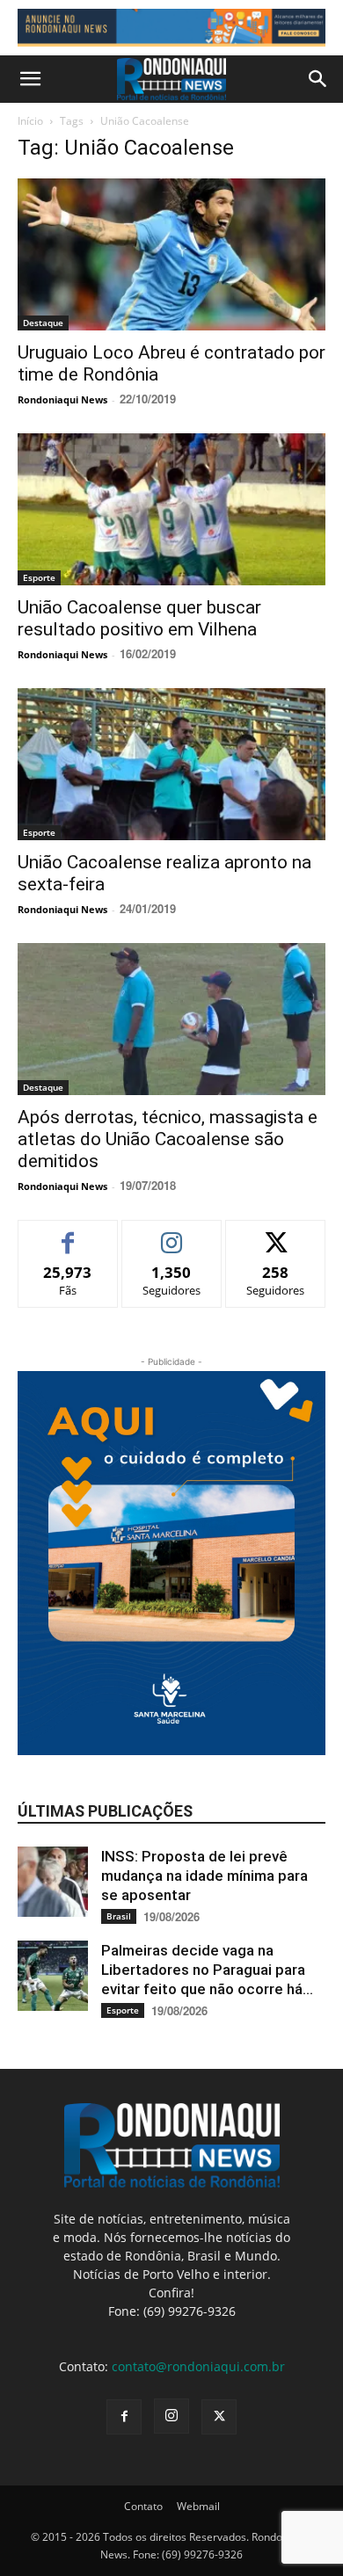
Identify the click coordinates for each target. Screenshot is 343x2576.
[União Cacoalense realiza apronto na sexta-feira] (171, 764)
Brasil (119, 1916)
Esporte (39, 577)
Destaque (43, 323)
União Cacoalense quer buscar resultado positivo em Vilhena (139, 618)
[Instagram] (171, 2416)
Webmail (198, 2506)
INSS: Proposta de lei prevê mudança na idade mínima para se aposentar (204, 1876)
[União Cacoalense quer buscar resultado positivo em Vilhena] (171, 509)
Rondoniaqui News (62, 399)
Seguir (172, 1234)
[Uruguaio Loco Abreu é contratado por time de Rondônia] (171, 254)
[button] (30, 79)
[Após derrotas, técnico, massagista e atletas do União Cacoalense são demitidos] (171, 1019)
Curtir (68, 1234)
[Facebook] (124, 2417)
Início (30, 121)
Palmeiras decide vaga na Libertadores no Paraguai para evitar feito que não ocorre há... (207, 1970)
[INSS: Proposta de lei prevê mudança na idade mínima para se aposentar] (53, 1882)
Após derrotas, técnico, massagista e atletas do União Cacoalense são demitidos (168, 1139)
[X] (219, 2417)
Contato (143, 2506)
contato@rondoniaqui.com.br (198, 2366)
